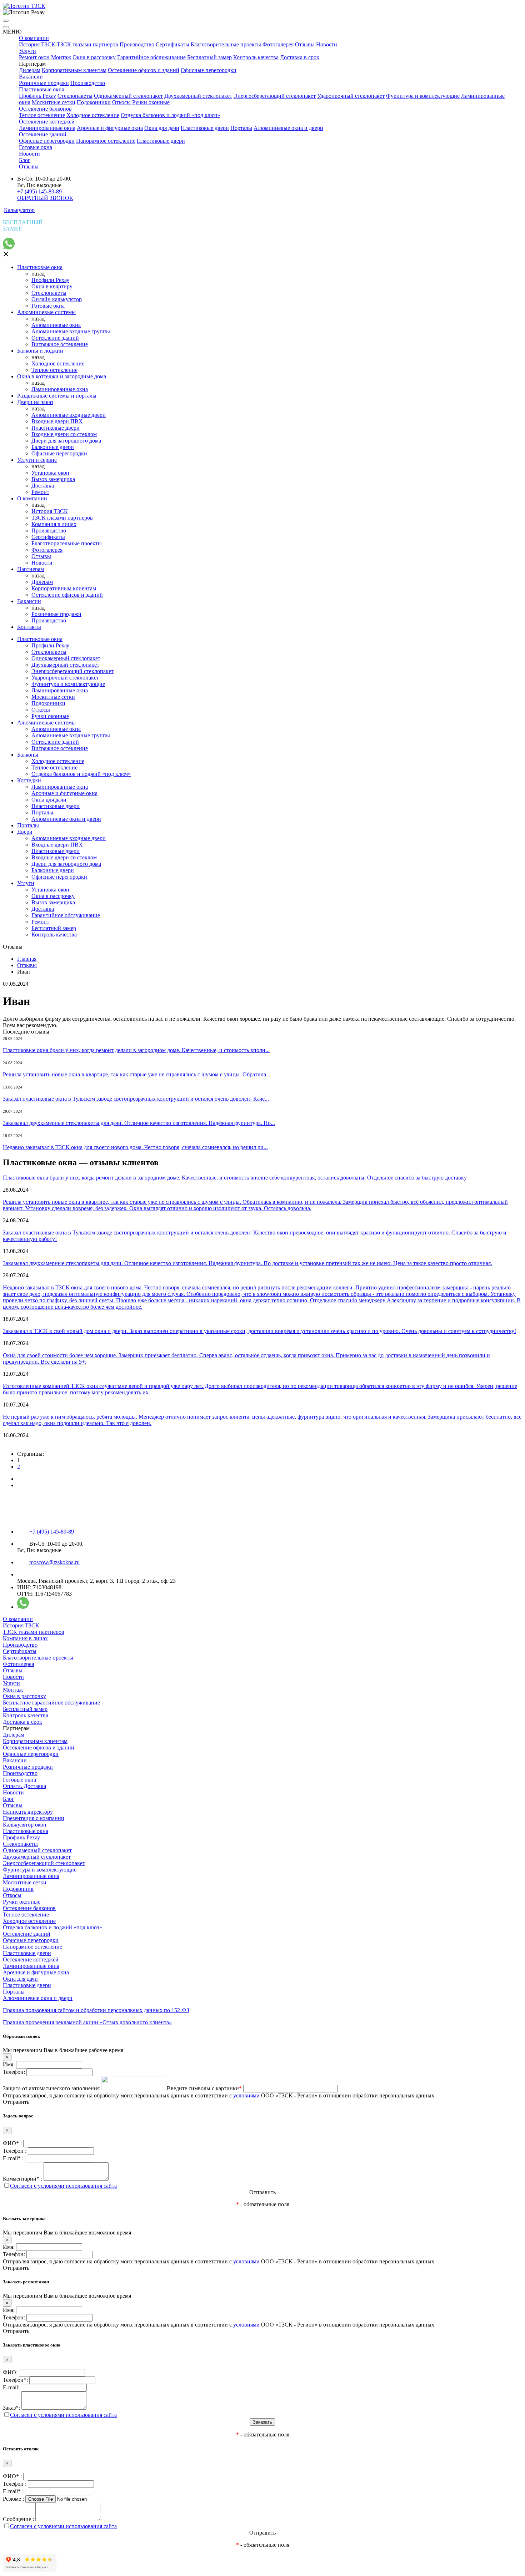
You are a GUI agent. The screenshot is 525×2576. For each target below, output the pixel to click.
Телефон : (15, 2151)
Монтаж (61, 57)
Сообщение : (18, 2519)
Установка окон (50, 473)
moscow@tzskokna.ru (54, 1562)
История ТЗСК (37, 44)
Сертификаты (172, 44)
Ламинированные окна (47, 128)
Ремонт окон (34, 57)
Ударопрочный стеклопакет (351, 96)
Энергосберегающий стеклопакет (275, 96)
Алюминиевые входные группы (71, 331)
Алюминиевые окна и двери (288, 128)
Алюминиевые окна (56, 325)
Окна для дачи (162, 128)
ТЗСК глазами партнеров (87, 44)
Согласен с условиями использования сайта (63, 2186)
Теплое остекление (42, 115)
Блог (25, 160)
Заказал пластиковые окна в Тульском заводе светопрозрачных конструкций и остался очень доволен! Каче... (136, 1099)
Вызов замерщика (53, 479)
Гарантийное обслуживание (151, 57)
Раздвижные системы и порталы (57, 396)
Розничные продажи (44, 83)
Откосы (121, 102)
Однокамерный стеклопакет (128, 96)
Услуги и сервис (37, 460)
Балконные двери (53, 447)
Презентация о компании (34, 1818)
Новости (327, 44)
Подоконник (18, 1889)
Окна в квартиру (52, 286)
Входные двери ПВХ (57, 421)
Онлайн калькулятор (57, 299)
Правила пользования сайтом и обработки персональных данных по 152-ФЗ (96, 2010)
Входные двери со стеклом (64, 434)
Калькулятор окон (25, 1825)
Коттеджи (29, 780)
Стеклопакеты (75, 96)
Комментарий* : (22, 2179)
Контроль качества (256, 57)
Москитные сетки (54, 102)
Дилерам (30, 70)
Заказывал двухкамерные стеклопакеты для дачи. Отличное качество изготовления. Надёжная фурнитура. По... (139, 1123)
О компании (34, 38)
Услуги (27, 51)
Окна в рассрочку (94, 57)
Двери (25, 832)
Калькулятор (19, 210)
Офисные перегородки (209, 70)
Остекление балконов (45, 109)
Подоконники (94, 102)
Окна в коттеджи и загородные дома (62, 376)
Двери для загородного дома (66, 441)
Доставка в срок (300, 57)
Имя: (9, 2064)
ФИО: (10, 2372)
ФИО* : (12, 2143)
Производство (137, 44)
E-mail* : (13, 2158)
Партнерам (31, 569)
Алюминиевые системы (46, 312)
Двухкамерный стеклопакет (198, 96)
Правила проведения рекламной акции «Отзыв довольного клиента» (87, 2022)
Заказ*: (11, 2408)
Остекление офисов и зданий (144, 70)
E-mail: (11, 2387)
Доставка (43, 486)
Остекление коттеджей (47, 122)
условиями (246, 2095)
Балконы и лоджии (40, 351)
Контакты (29, 627)
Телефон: (14, 2072)
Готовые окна (36, 147)
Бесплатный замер (209, 57)
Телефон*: (15, 2380)
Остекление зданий (43, 134)
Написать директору (28, 1812)
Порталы (241, 128)
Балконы (28, 755)
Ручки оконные (151, 102)
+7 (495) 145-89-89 (39, 191)
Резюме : (13, 2499)
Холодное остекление (93, 115)
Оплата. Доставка (24, 1786)
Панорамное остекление (106, 141)
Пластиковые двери (205, 128)
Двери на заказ (35, 402)
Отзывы (305, 44)
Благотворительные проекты (226, 44)
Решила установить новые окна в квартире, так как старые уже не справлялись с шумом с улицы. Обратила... (137, 1074)
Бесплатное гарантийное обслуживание (51, 1703)
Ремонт (40, 492)
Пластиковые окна (42, 89)
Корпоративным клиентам (74, 70)
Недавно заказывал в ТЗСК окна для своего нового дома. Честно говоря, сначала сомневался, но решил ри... (135, 1147)
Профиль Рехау (37, 96)
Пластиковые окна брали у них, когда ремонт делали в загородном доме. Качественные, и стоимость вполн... (136, 1050)
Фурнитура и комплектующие (423, 96)
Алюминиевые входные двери (69, 415)
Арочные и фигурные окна (110, 128)
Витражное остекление (60, 344)
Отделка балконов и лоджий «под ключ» (170, 115)
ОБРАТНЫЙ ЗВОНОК (45, 198)
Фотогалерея (278, 44)
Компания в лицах (54, 524)
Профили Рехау (50, 280)
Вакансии (31, 77)
